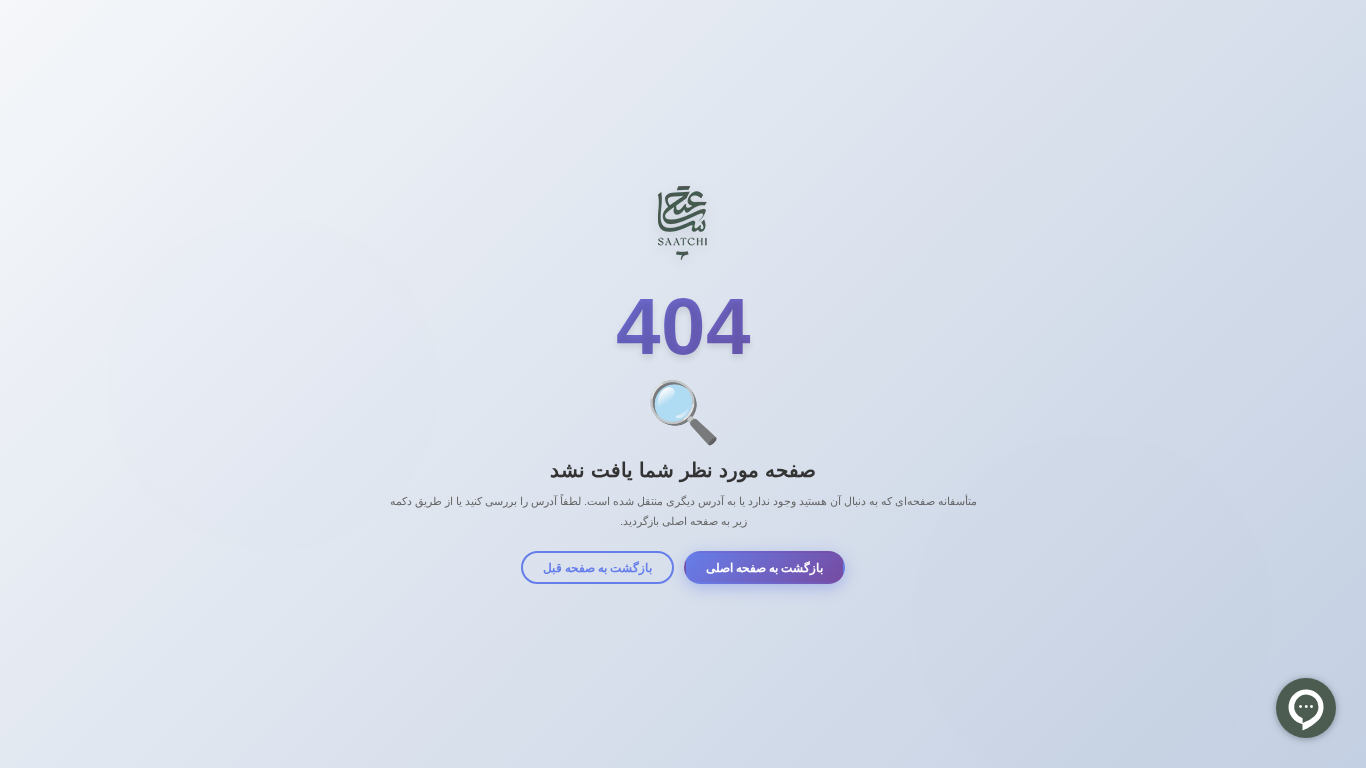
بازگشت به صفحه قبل (597, 568)
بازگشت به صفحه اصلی (764, 568)
